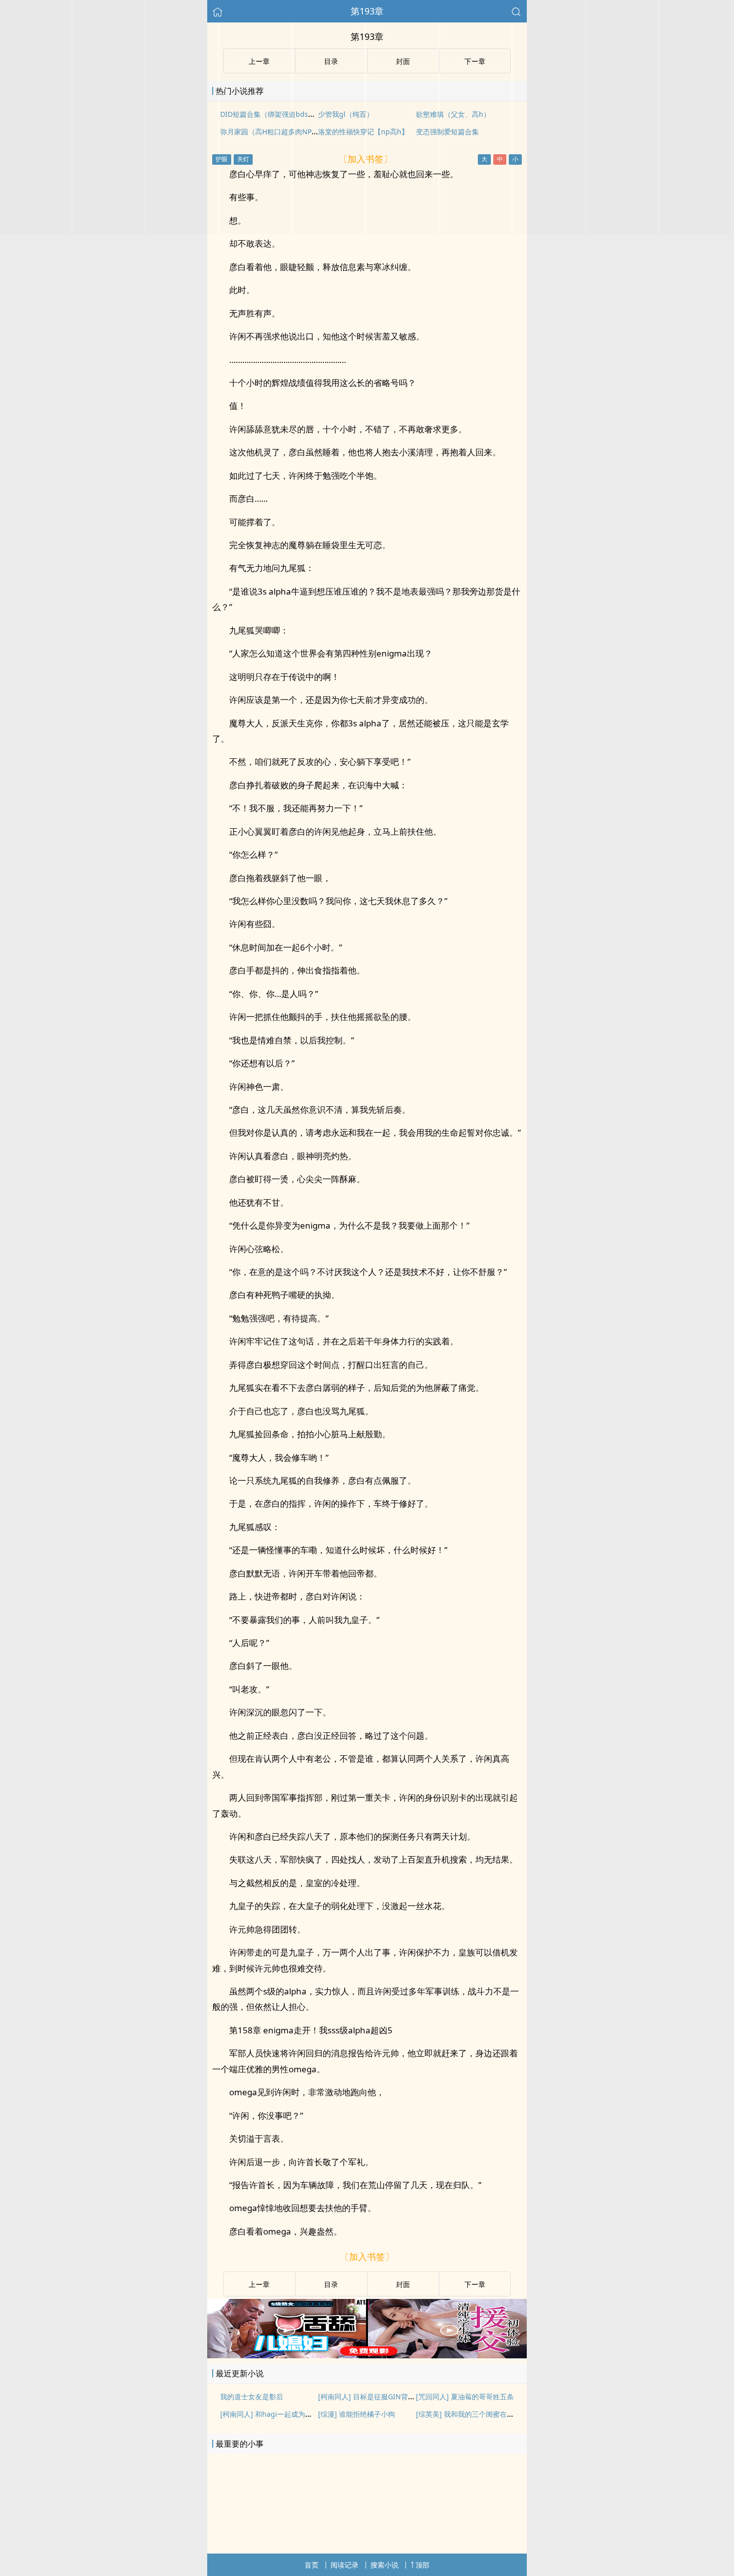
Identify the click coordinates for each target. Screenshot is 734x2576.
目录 (331, 2284)
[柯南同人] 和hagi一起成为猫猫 (270, 2414)
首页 (312, 2565)
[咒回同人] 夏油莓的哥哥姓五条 (465, 2397)
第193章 (367, 11)
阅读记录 (345, 2565)
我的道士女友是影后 (252, 2397)
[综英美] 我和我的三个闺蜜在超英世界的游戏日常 (493, 2414)
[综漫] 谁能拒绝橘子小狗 (357, 2414)
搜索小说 (384, 2565)
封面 (403, 2284)
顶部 (422, 2565)
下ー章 (475, 2284)
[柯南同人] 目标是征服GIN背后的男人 (377, 2397)
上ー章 (259, 2284)
